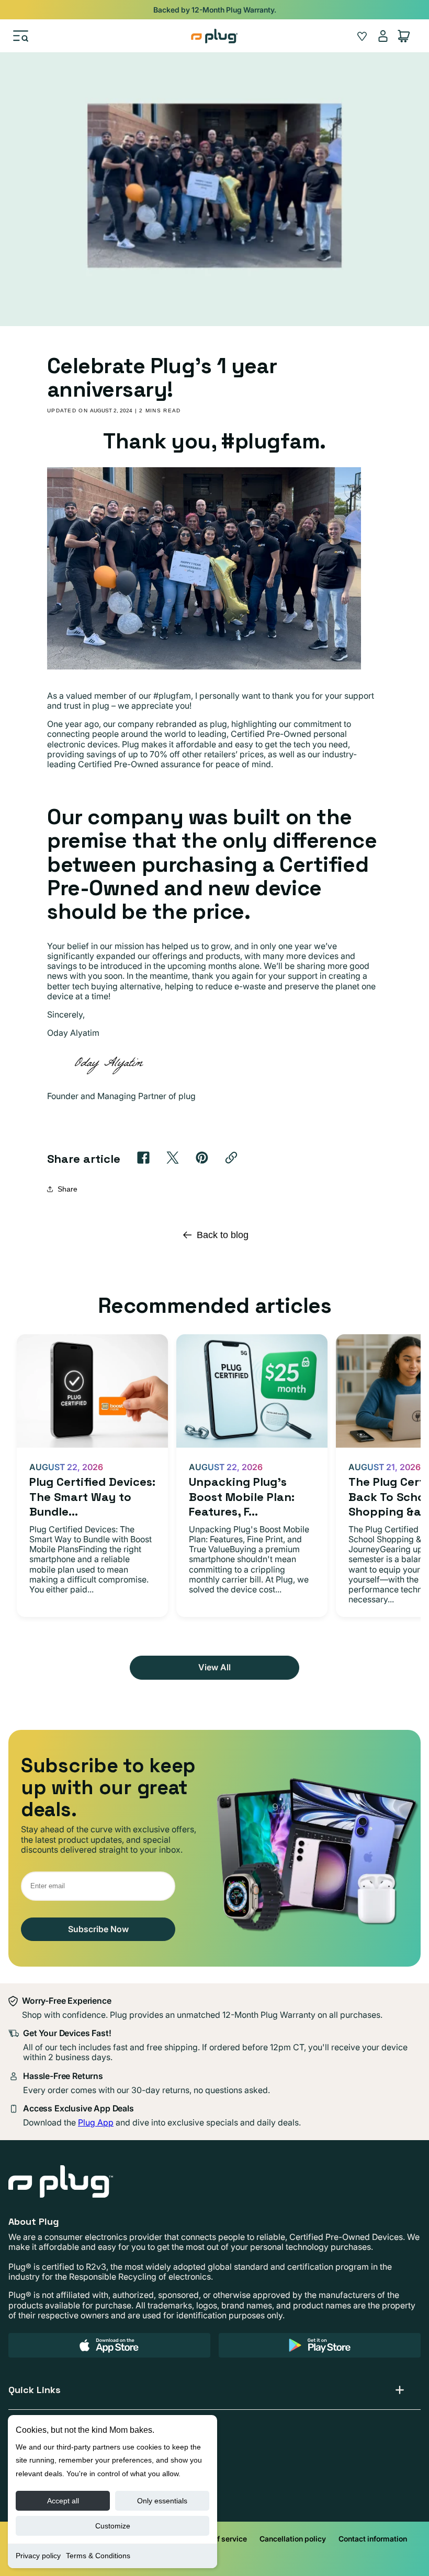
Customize (113, 2526)
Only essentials (162, 2501)
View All (214, 1667)
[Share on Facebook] (143, 1158)
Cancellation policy (293, 2539)
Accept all (63, 2501)
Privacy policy (38, 2556)
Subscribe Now (98, 1929)
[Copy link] (231, 1158)
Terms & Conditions (98, 2556)
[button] (21, 36)
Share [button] (67, 1189)
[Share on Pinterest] (202, 1158)
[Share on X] (173, 1158)
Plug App (96, 2122)
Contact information (373, 2539)
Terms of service (218, 2539)
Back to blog (223, 1235)
